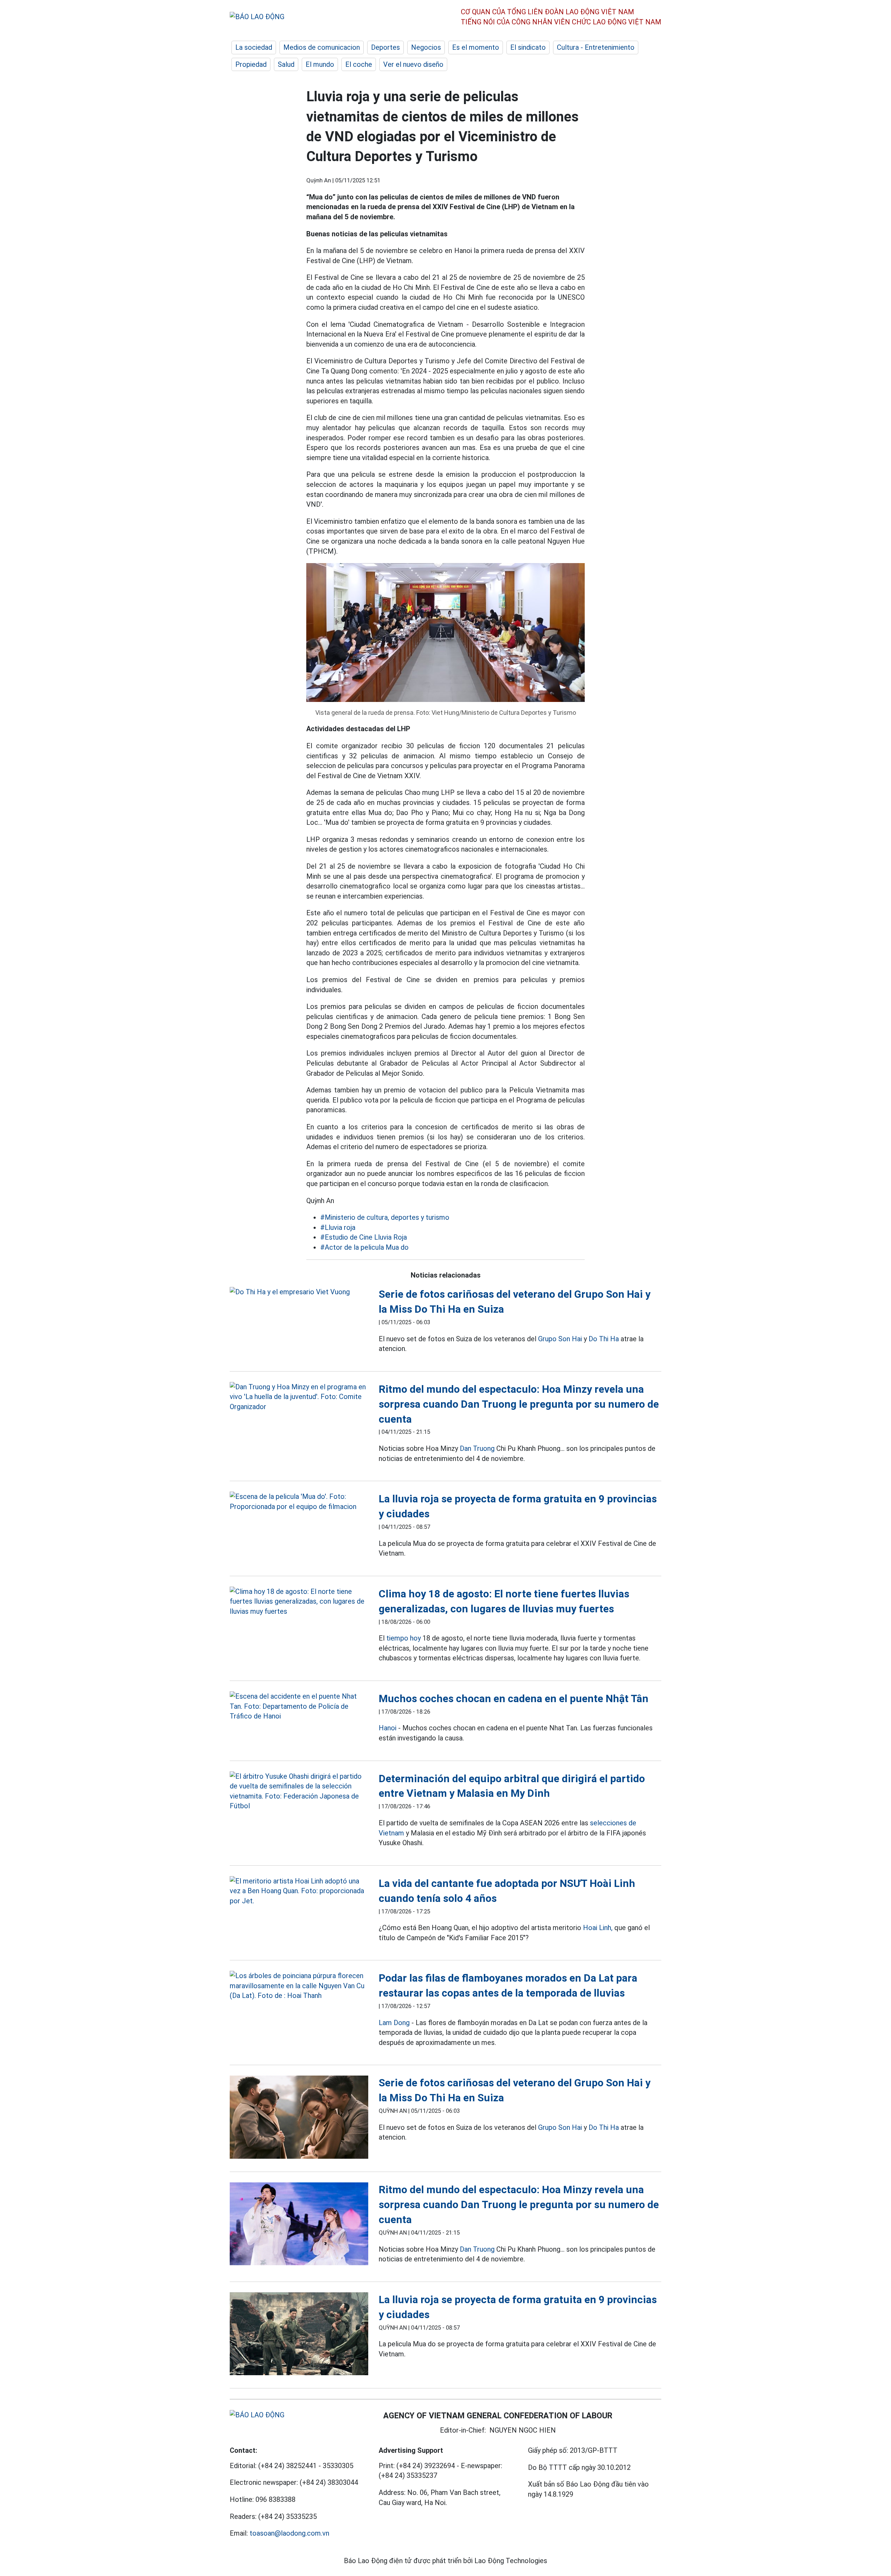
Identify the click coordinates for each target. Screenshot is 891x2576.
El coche (359, 64)
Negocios (426, 47)
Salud (286, 64)
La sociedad (254, 47)
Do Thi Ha (604, 1339)
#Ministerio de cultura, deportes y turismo (385, 1217)
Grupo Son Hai (560, 1339)
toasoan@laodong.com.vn (289, 2533)
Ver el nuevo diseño (413, 64)
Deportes (385, 47)
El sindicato (528, 47)
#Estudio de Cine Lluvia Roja (364, 1237)
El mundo (320, 64)
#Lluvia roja (338, 1227)
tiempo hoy (404, 1638)
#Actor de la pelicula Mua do (364, 1247)
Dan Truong (477, 1448)
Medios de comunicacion (322, 47)
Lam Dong (394, 2023)
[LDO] (299, 1292)
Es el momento (476, 47)
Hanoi (388, 1728)
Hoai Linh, (598, 1928)
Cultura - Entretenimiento (596, 47)
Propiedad (251, 64)
